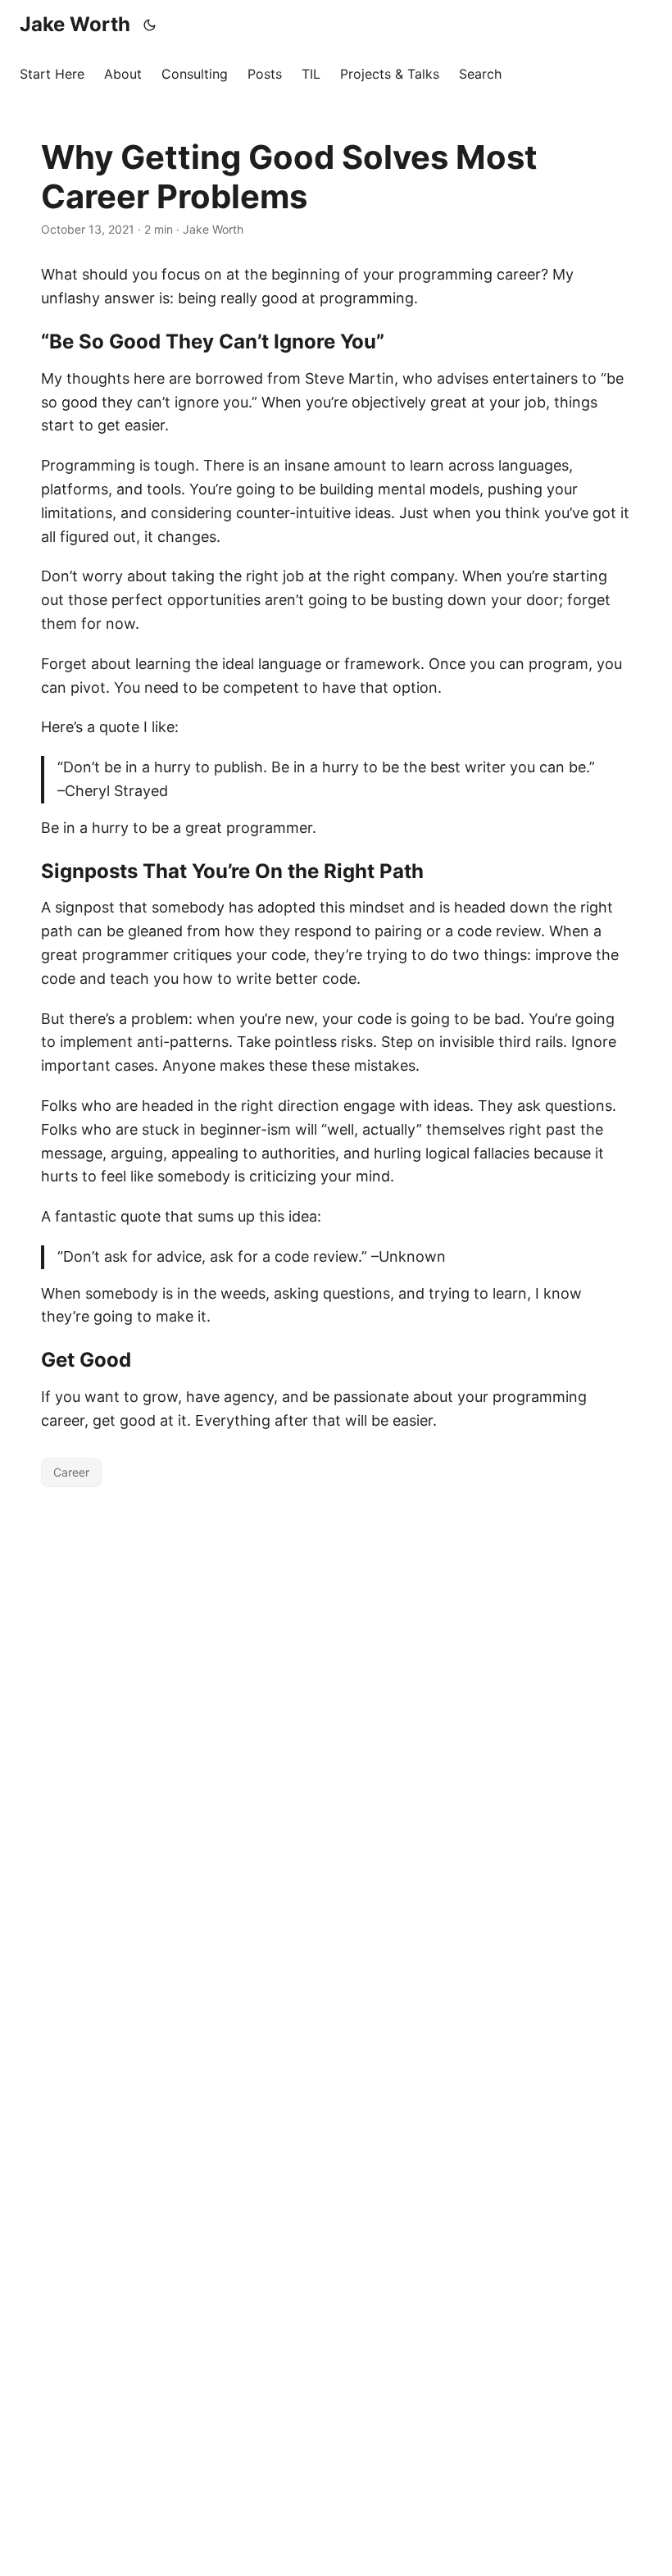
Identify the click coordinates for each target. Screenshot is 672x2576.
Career (71, 1472)
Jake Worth (75, 24)
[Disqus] (336, 1700)
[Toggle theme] (150, 25)
